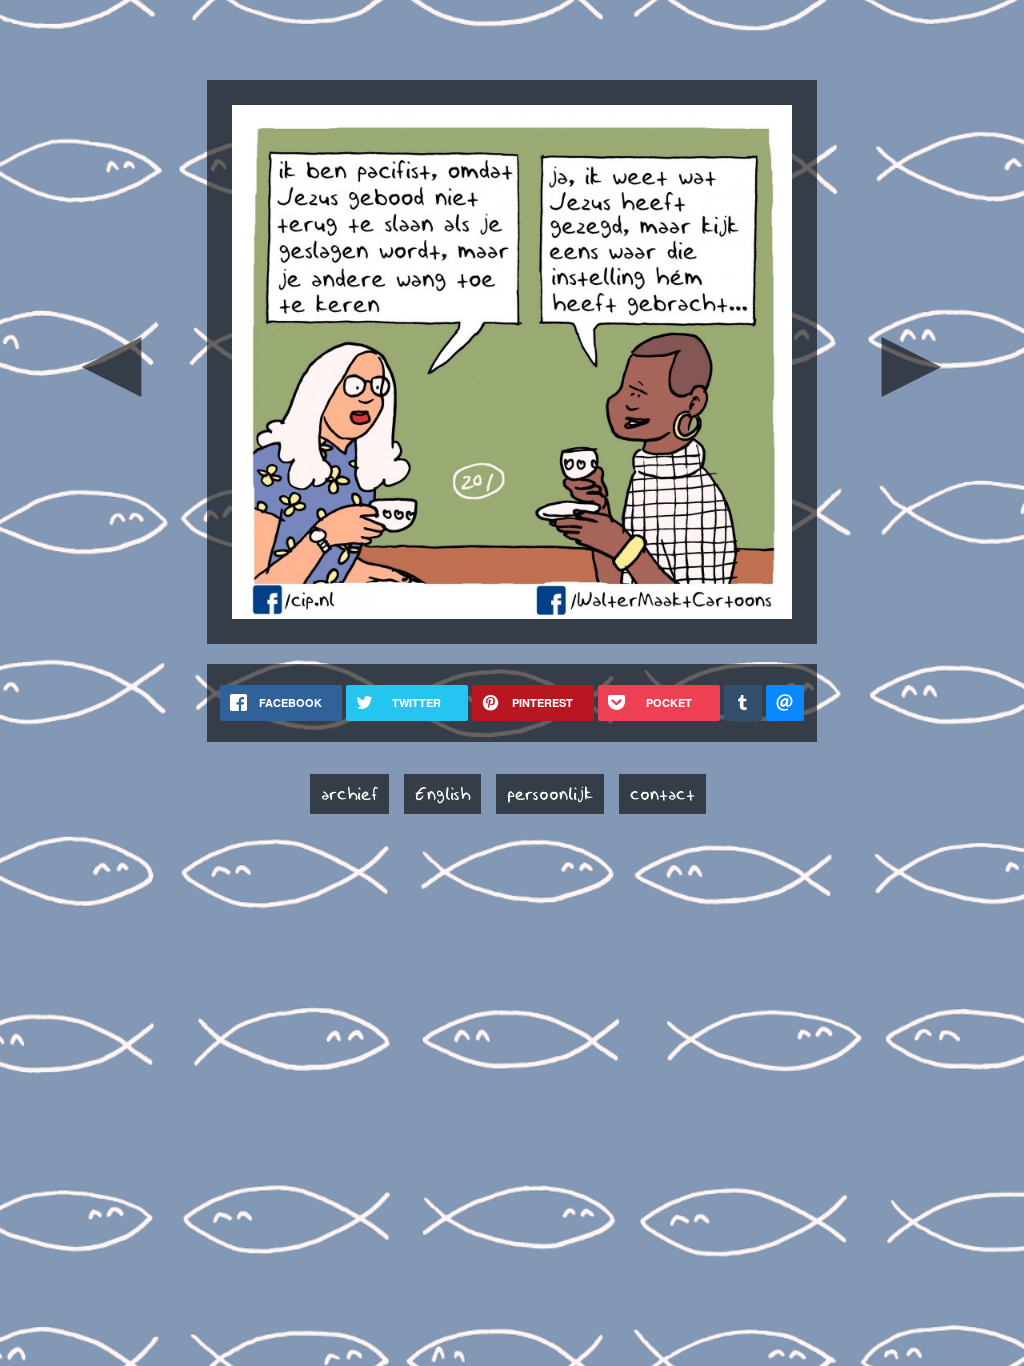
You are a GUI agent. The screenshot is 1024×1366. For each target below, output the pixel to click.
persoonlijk (550, 794)
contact (662, 794)
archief (349, 794)
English (442, 794)
